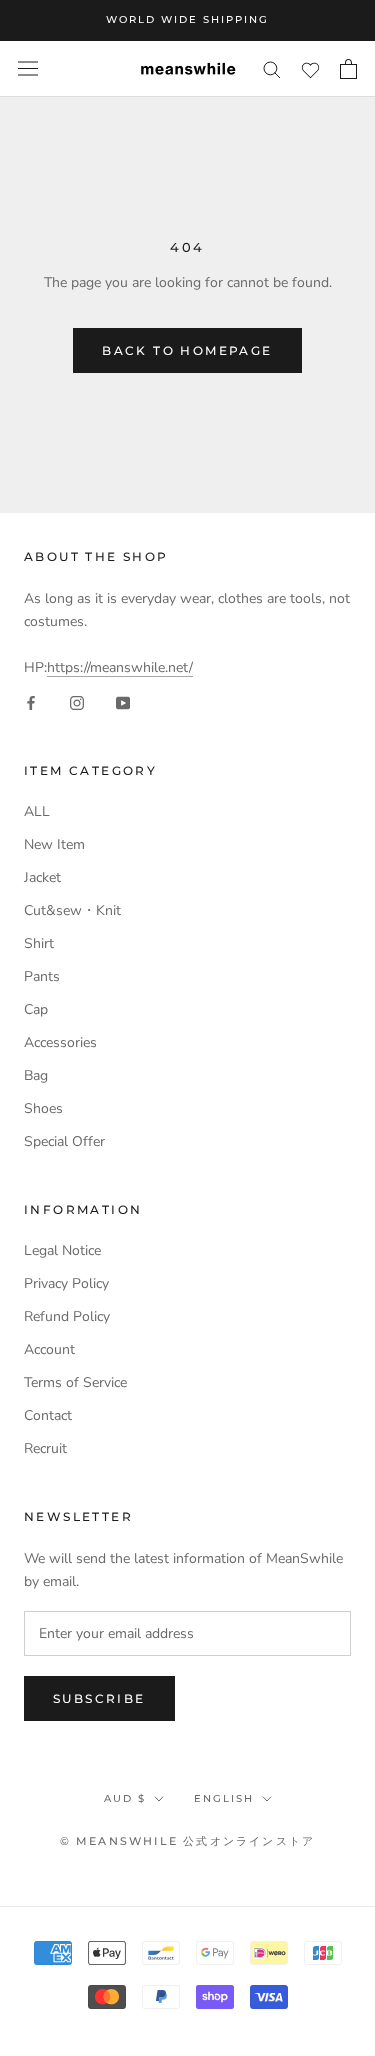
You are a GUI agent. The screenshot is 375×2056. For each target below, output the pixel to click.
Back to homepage (187, 350)
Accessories (60, 1042)
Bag (36, 1075)
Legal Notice (62, 1250)
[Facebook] (31, 701)
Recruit (45, 1448)
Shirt (39, 943)
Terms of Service (75, 1382)
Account (49, 1349)
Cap (36, 1009)
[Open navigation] (28, 68)
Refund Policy (67, 1316)
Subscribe (99, 1698)
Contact (48, 1415)
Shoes (43, 1108)
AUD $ (125, 1798)
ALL (37, 811)
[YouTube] (123, 701)
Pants (42, 976)
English (224, 1798)
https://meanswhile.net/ (120, 667)
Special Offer (64, 1141)
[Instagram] (77, 701)
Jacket (42, 877)
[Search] (272, 68)
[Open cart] (348, 69)
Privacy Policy (66, 1283)
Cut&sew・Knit (72, 910)
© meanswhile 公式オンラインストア (188, 1841)
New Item (54, 844)
